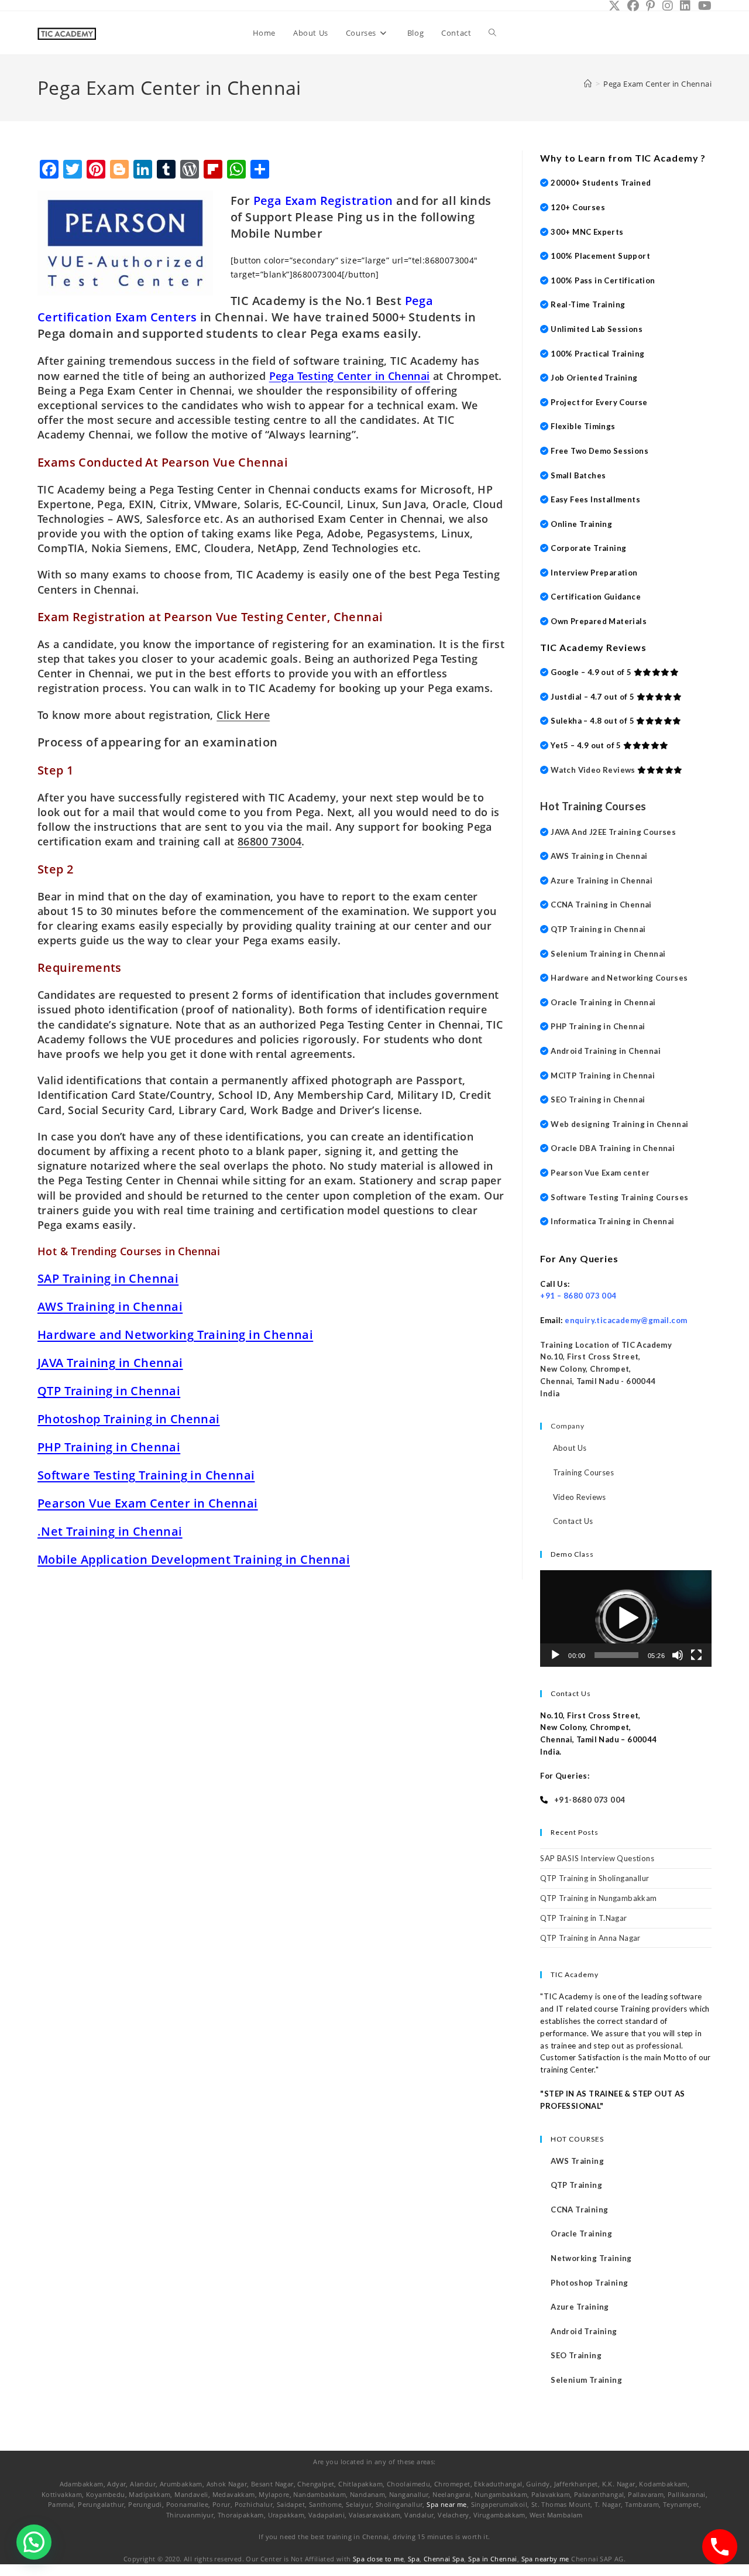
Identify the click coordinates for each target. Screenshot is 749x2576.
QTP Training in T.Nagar (583, 1918)
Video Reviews (580, 1497)
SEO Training (576, 2355)
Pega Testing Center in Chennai (350, 376)
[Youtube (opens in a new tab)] (703, 6)
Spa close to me (378, 2559)
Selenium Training (586, 2380)
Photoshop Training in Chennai (129, 1419)
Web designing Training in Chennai (619, 1124)
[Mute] (678, 1655)
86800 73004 (269, 841)
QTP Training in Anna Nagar (590, 1938)
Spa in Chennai (493, 2559)
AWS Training (577, 2161)
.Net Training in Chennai (110, 1531)
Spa (414, 2559)
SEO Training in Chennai (598, 1099)
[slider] (616, 1655)
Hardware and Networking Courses (619, 978)
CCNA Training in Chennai (601, 905)
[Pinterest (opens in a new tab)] (650, 6)
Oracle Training (581, 2234)
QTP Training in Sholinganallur (595, 1878)
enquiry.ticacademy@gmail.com (626, 1320)
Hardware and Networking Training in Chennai (175, 1335)
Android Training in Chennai (606, 1051)
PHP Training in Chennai (109, 1447)
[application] (626, 1618)
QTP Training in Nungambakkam (598, 1898)
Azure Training (580, 2307)
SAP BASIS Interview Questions (597, 1858)
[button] (626, 1618)
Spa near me (446, 2504)
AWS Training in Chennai (110, 1306)
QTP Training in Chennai (109, 1391)
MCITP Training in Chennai (603, 1075)
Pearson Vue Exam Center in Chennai (148, 1503)
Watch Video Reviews (593, 770)
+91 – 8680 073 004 (578, 1296)
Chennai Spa (444, 2559)
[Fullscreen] (696, 1655)
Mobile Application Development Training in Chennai (194, 1559)
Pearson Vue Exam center (600, 1173)
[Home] (588, 84)
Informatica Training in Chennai (612, 1221)
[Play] (555, 1655)
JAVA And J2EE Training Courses (613, 832)
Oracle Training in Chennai (603, 1002)
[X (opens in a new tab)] (614, 6)
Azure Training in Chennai (602, 881)
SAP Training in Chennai (108, 1278)
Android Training (584, 2331)
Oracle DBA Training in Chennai (613, 1148)
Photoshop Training (589, 2283)
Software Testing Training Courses (619, 1197)
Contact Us (573, 1521)
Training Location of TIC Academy (606, 1345)
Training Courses (583, 1472)
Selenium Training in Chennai (608, 954)
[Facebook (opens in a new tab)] (633, 6)
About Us (570, 1448)
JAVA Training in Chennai (110, 1363)
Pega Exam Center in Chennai (657, 84)
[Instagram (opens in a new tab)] (668, 6)
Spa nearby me (545, 2559)
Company (568, 1426)
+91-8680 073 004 (590, 1800)
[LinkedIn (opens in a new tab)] (685, 6)
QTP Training (576, 2185)
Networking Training (591, 2258)
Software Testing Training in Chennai (146, 1475)
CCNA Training (579, 2210)
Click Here (243, 715)
